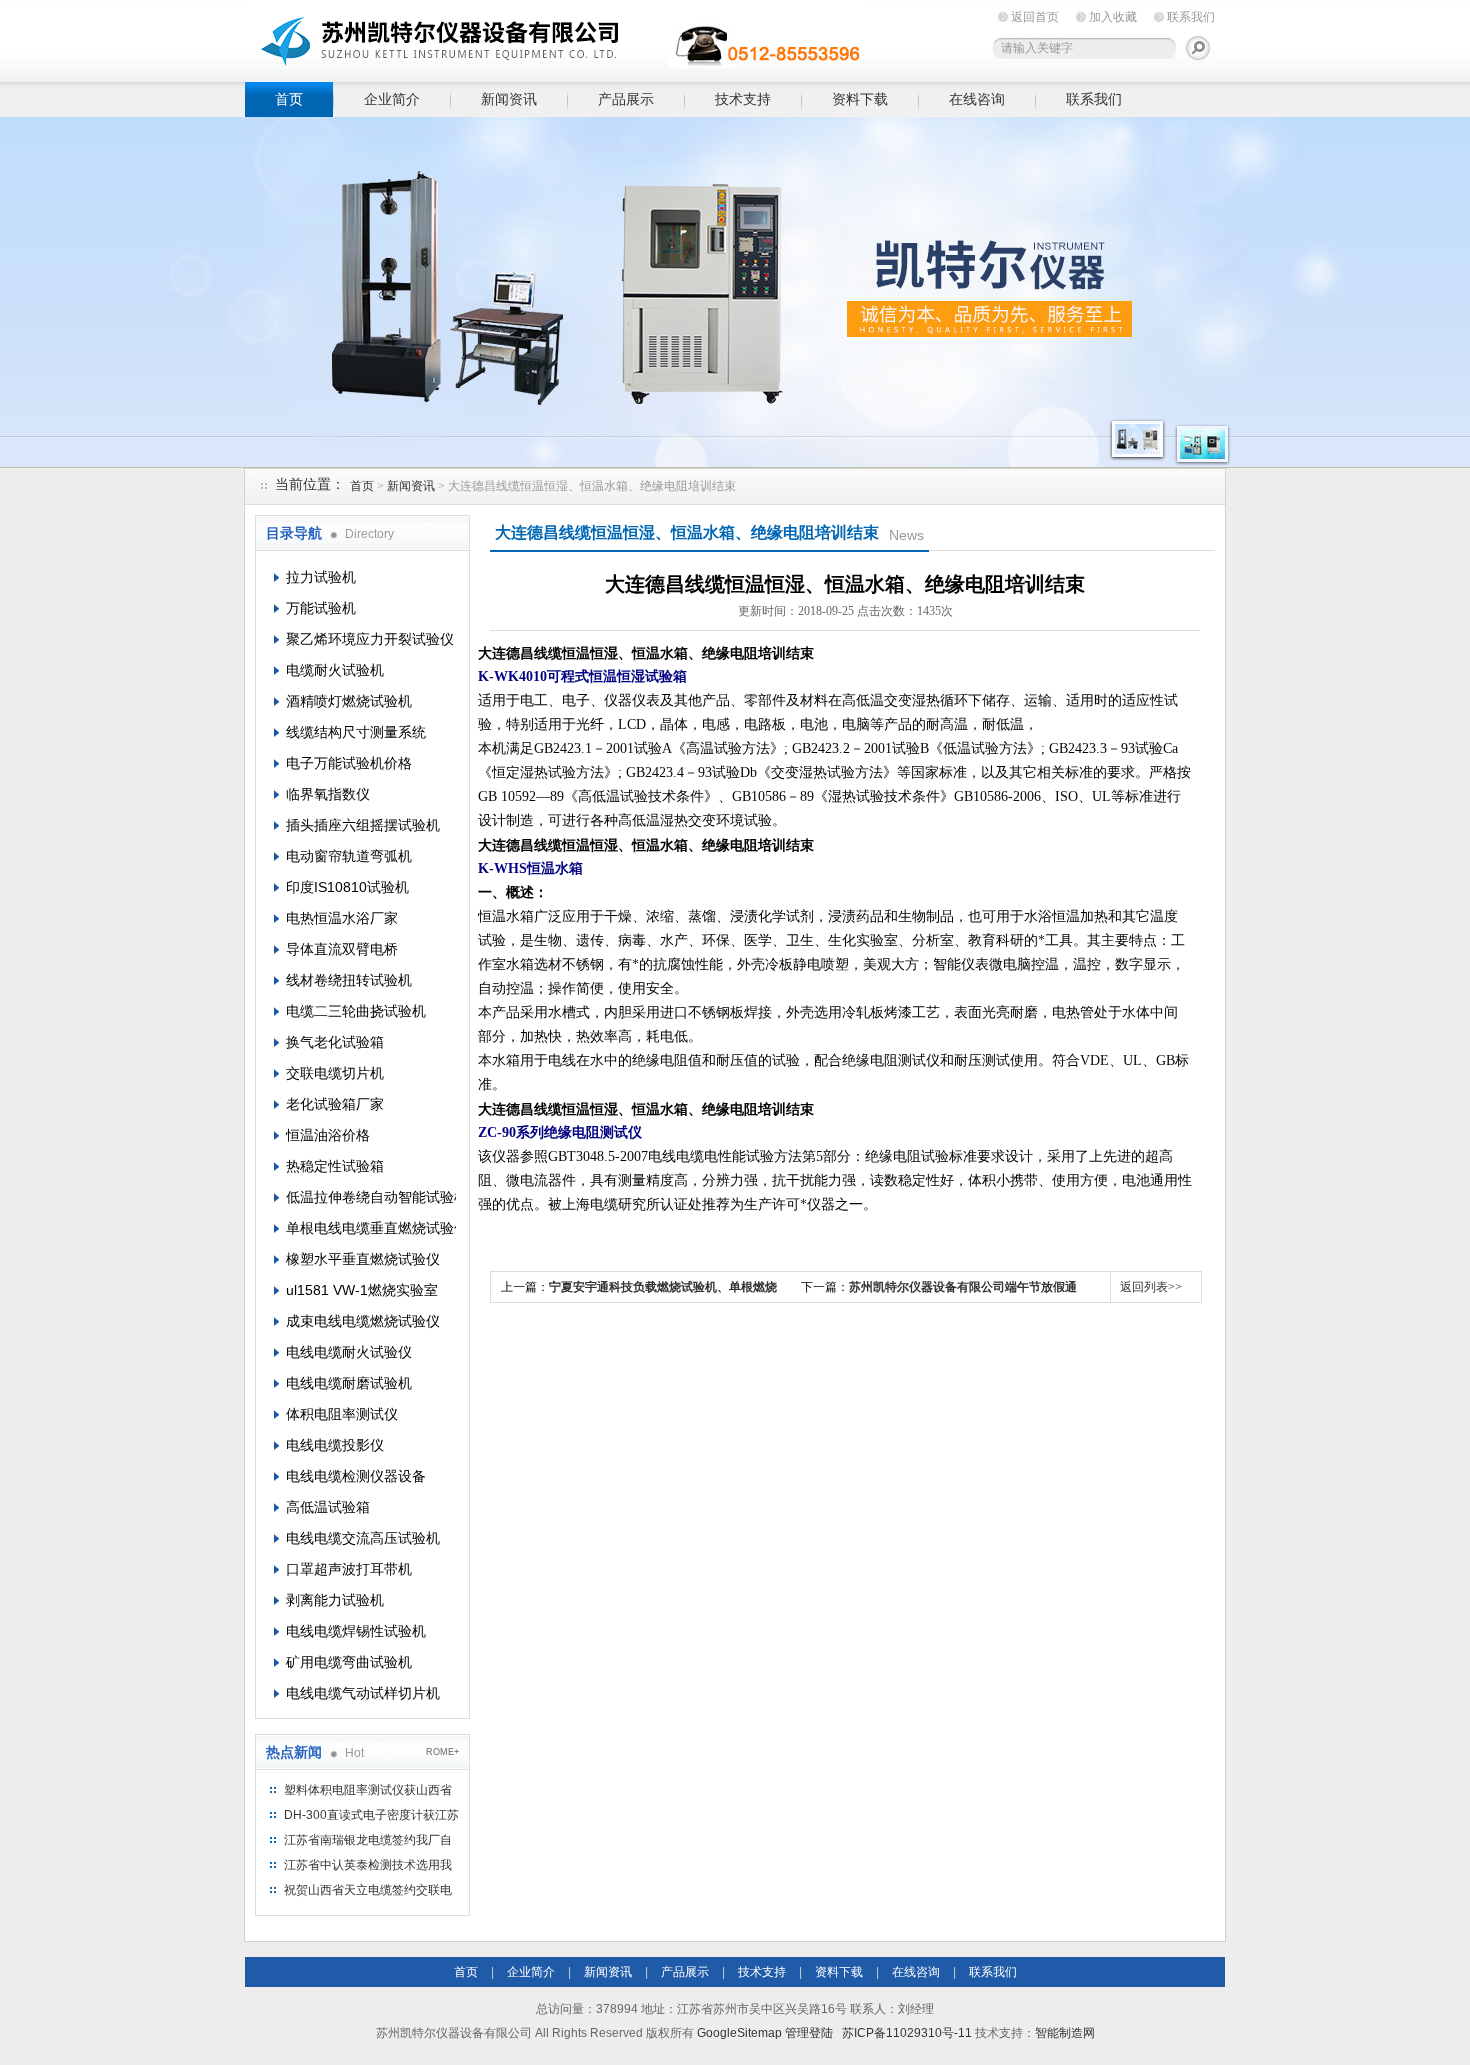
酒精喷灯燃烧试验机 (349, 701)
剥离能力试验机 (335, 1600)
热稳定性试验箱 (335, 1166)
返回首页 (1035, 17)
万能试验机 (321, 608)
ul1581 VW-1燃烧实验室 (362, 1290)
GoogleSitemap (739, 2033)
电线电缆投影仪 (335, 1445)
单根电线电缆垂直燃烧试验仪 (371, 1228)
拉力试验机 (321, 577)
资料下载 (860, 99)
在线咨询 (977, 99)
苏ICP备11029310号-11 (907, 2033)
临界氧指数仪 (328, 794)
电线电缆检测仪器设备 (356, 1476)
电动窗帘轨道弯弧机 (349, 856)
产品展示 (626, 99)
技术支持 (743, 99)
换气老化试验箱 (335, 1042)
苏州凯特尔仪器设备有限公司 (555, 37)
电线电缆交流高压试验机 (363, 1538)
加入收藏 (1113, 17)
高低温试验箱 (328, 1507)
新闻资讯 (509, 99)
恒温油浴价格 (328, 1135)
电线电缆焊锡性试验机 (356, 1631)
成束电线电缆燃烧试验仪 (363, 1321)
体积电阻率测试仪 (342, 1414)
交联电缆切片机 (335, 1073)
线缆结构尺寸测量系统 (356, 732)
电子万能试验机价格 (349, 763)
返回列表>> (1151, 1287)
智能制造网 (1065, 2033)
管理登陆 (809, 2033)
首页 (289, 99)
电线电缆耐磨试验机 (349, 1383)
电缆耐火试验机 (335, 670)
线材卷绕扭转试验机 (349, 980)
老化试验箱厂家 (335, 1104)
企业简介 (392, 99)
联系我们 (1191, 17)
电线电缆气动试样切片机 (363, 1693)
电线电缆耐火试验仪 (349, 1352)
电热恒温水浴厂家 (342, 918)
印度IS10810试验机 (347, 887)
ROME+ (442, 1752)
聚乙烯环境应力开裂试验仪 (370, 639)
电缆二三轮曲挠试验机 (356, 1011)
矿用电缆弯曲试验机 (349, 1662)
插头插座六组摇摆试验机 (363, 825)
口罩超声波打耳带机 (349, 1569)
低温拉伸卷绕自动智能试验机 (371, 1197)
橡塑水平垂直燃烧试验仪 (363, 1259)
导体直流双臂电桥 (342, 949)
